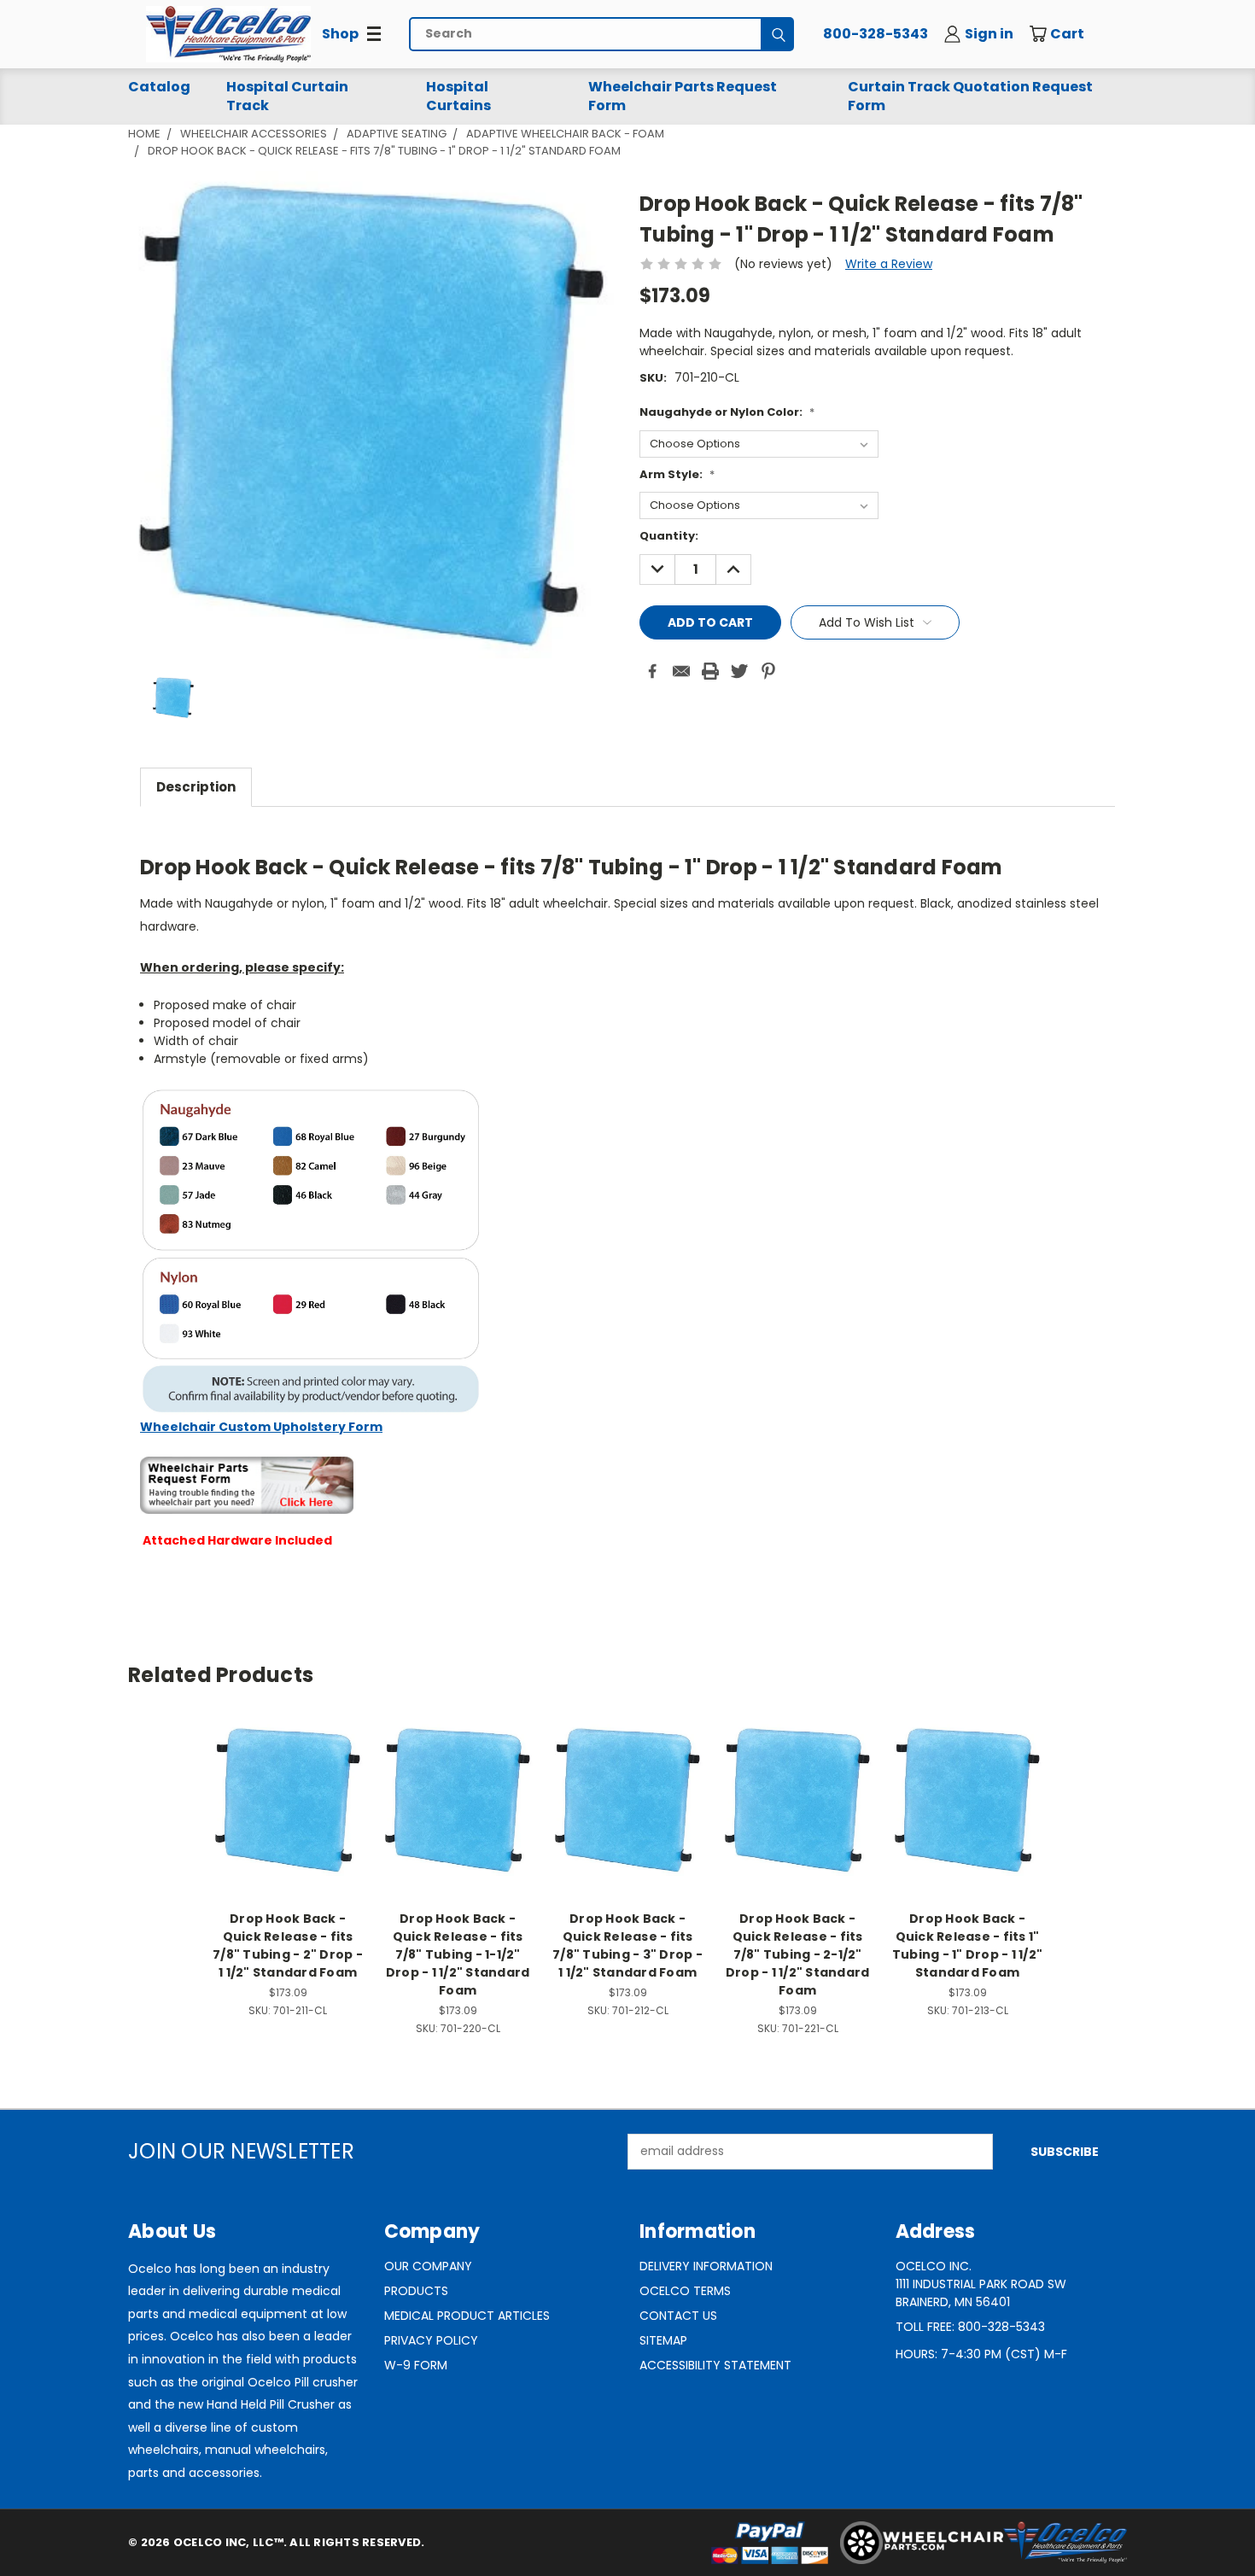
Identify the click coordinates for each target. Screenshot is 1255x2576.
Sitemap (663, 2340)
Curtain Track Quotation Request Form (970, 96)
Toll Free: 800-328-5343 (970, 2327)
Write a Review (889, 264)
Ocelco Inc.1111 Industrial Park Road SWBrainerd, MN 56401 (981, 2284)
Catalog (159, 87)
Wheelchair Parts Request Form (683, 96)
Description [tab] (196, 787)
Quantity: (669, 536)
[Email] (681, 671)
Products (416, 2291)
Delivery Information (706, 2266)
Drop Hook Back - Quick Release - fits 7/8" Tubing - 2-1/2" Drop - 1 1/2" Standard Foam (798, 1954)
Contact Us (678, 2316)
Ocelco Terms (685, 2291)
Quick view (288, 1782)
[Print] (710, 671)
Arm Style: (677, 474)
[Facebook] (652, 671)
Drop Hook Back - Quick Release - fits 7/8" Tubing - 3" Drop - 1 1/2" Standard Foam (627, 1945)
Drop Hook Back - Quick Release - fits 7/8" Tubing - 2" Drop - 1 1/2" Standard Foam (288, 1945)
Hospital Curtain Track (287, 96)
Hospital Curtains (458, 96)
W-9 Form (416, 2365)
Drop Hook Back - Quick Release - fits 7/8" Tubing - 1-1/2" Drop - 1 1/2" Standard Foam (458, 1954)
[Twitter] (739, 671)
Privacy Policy (431, 2340)
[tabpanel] (627, 1208)
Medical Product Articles (467, 2316)
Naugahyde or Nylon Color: (727, 412)
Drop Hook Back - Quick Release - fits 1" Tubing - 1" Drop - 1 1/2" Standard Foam (967, 1945)
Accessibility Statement (715, 2365)
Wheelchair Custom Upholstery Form (261, 1427)
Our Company (428, 2266)
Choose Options (288, 1813)
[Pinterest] (768, 671)
